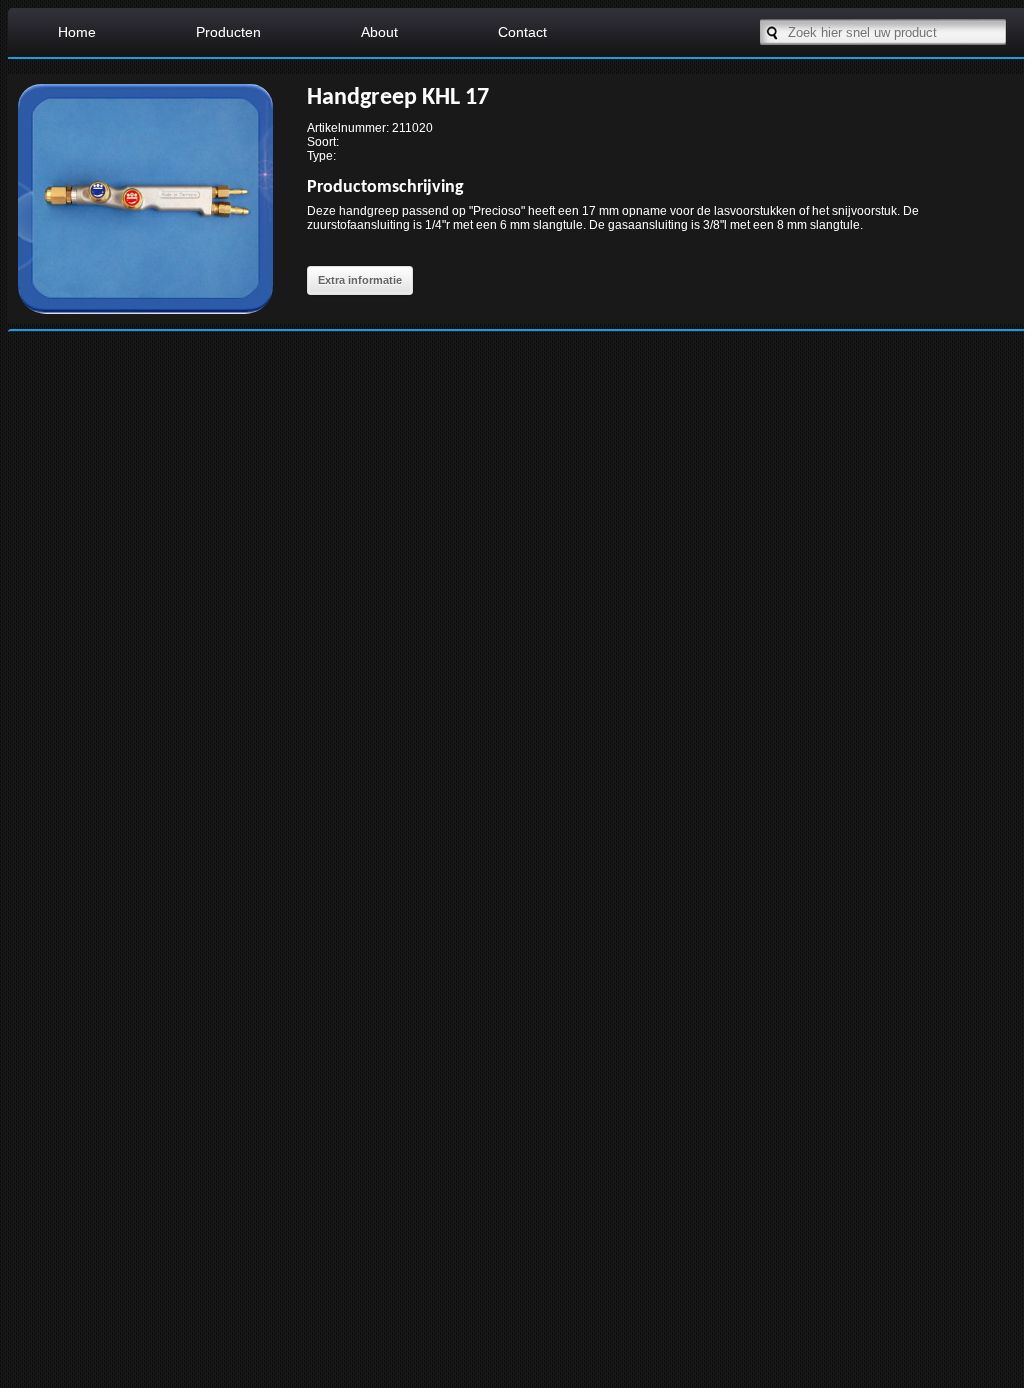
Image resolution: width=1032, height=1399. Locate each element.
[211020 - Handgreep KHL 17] (145, 318)
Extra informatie (360, 280)
